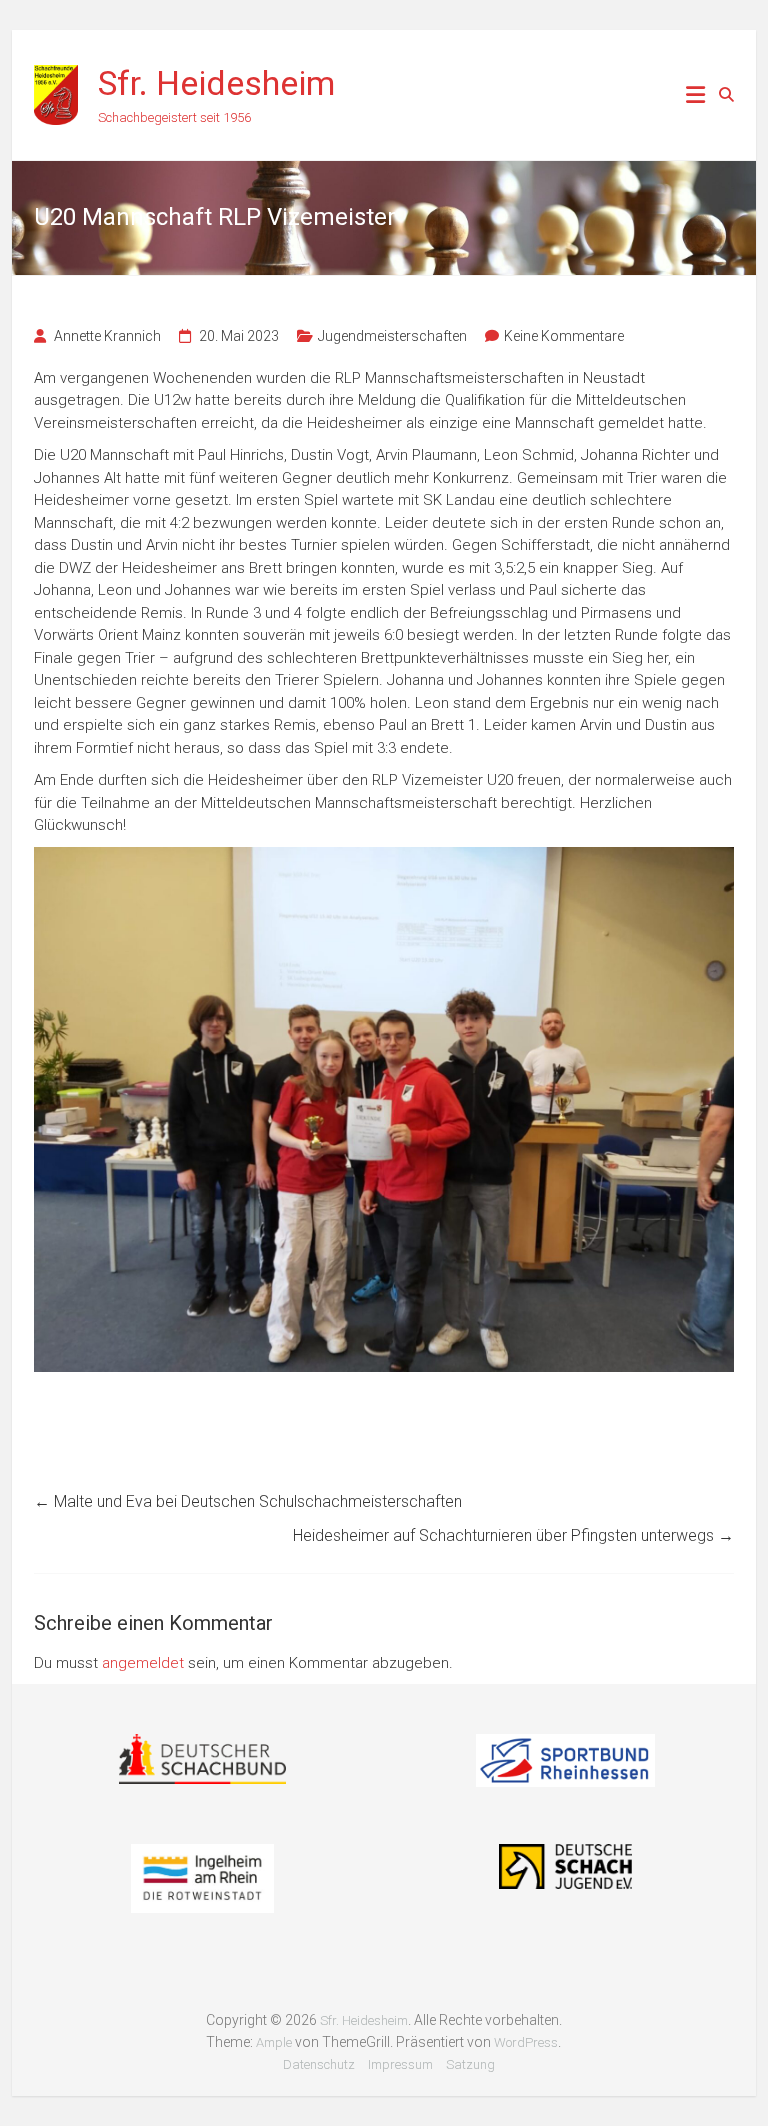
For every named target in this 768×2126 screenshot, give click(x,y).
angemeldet (143, 1663)
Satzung (470, 2064)
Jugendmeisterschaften (392, 336)
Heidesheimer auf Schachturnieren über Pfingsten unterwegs (513, 1535)
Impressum (400, 2064)
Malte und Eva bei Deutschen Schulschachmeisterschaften (248, 1501)
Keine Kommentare (564, 336)
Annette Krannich (107, 336)
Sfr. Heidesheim (216, 83)
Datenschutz (319, 2064)
